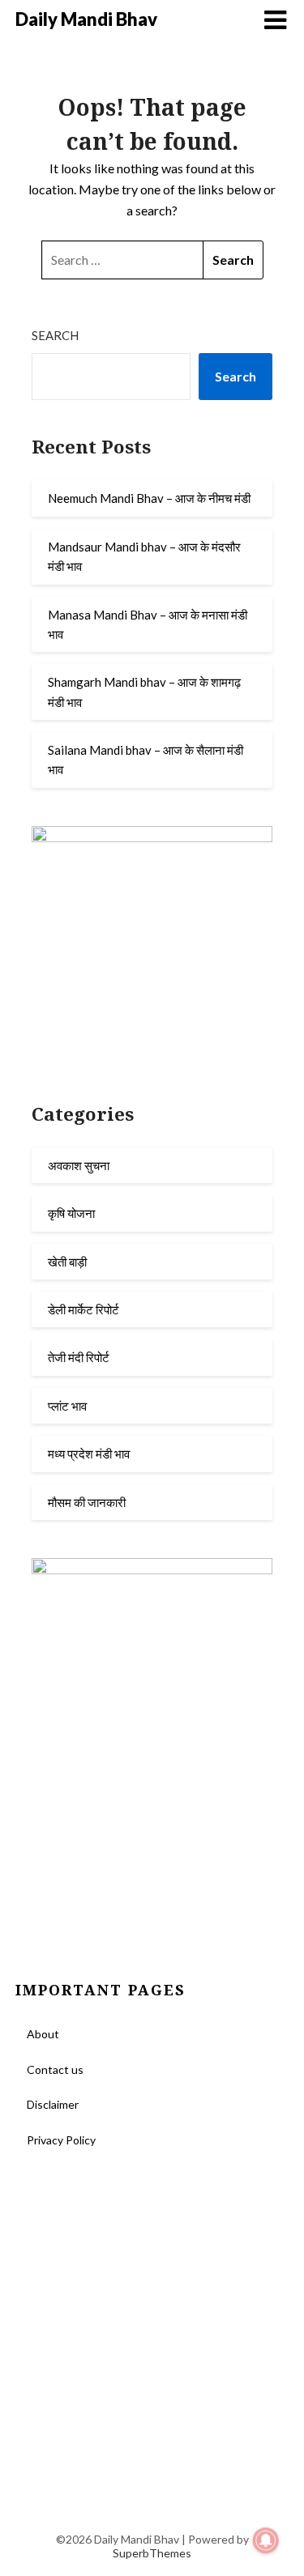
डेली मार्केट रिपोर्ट (83, 1309)
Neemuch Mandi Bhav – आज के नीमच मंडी (149, 498)
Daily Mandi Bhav (86, 19)
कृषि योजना (71, 1213)
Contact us (55, 2069)
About (43, 2034)
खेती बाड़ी (67, 1262)
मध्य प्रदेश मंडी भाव (89, 1454)
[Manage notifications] (266, 2540)
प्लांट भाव (67, 1406)
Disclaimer (53, 2104)
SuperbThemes (152, 2553)
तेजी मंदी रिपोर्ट (79, 1357)
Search (55, 335)
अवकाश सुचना (79, 1165)
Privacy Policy (61, 2140)
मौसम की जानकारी (87, 1502)
